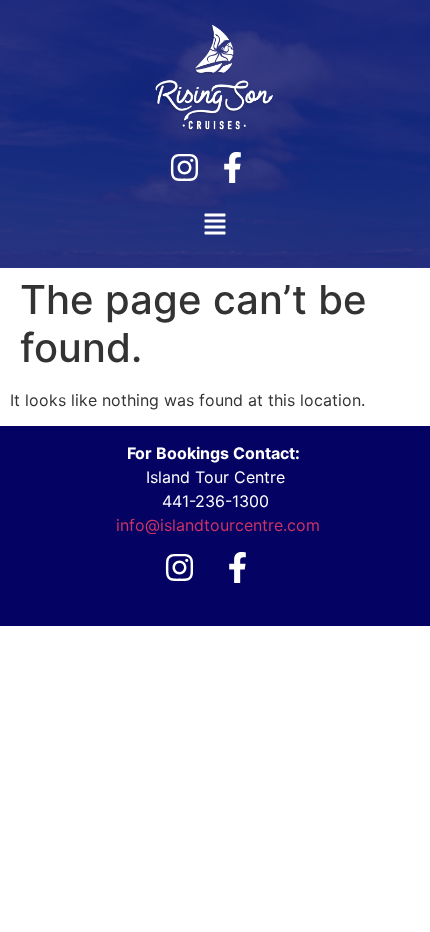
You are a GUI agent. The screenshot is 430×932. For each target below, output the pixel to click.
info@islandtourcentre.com (218, 525)
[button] (215, 225)
